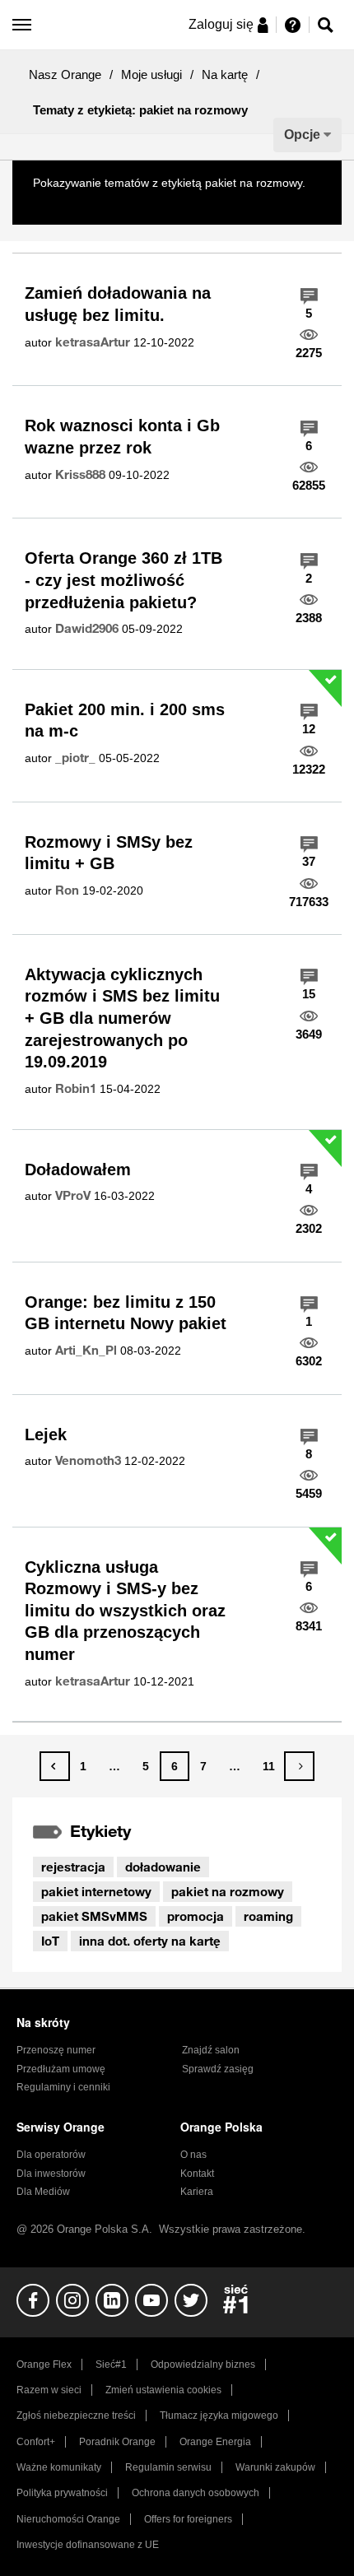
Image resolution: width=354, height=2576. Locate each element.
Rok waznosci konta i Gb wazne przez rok (122, 437)
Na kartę (225, 74)
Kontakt (197, 2174)
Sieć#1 (111, 2364)
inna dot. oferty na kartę (150, 1941)
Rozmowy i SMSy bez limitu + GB (109, 853)
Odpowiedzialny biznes (203, 2364)
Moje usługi (151, 74)
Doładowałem (78, 1169)
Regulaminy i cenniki (63, 2087)
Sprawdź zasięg (218, 2069)
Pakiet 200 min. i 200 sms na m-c (125, 721)
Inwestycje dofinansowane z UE (88, 2545)
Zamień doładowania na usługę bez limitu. (118, 304)
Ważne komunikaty (59, 2467)
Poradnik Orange (117, 2442)
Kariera (197, 2192)
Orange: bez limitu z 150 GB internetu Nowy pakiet (126, 1313)
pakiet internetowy (96, 1891)
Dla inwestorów (51, 2174)
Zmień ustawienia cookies (163, 2390)
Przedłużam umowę (61, 2069)
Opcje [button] (302, 135)
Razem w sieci (49, 2390)
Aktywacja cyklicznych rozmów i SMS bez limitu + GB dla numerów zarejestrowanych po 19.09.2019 (122, 1018)
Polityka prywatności (62, 2493)
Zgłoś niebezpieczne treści (76, 2416)
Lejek (46, 1434)
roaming (268, 1916)
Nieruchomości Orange (68, 2519)
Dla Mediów (43, 2192)
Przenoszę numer (56, 2050)
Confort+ (36, 2442)
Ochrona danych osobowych (196, 2493)
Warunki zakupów (275, 2467)
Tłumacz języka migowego (219, 2416)
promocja (196, 1916)
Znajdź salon (211, 2050)
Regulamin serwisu (168, 2467)
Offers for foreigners (188, 2519)
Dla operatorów (51, 2155)
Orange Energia (215, 2442)
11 (269, 1766)
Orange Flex (44, 2364)
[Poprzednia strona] (55, 1766)
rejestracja (73, 1867)
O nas (193, 2155)
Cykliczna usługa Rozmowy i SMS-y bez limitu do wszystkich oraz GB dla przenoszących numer (125, 1611)
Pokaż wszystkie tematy (95, 202)
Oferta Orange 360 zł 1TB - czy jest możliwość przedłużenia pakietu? (123, 580)
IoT (50, 1941)
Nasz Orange (65, 74)
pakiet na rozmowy (228, 1891)
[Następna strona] (299, 1766)
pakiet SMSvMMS (94, 1916)
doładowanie (163, 1867)
